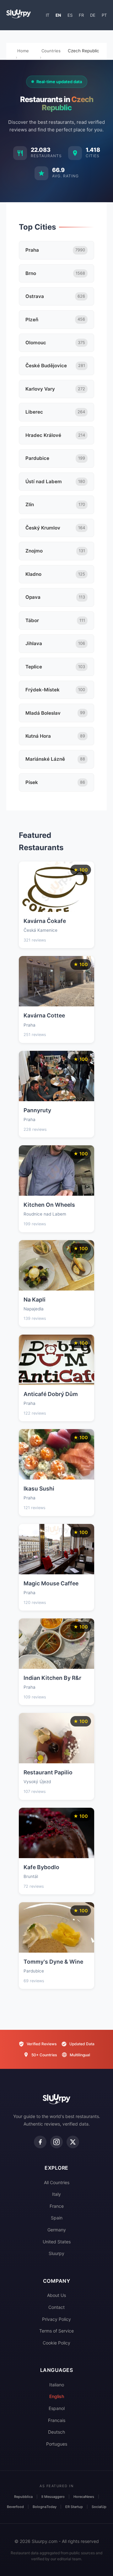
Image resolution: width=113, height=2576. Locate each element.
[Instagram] (56, 2142)
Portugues (57, 2444)
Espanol (57, 2408)
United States (57, 2242)
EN (58, 15)
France (57, 2206)
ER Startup (74, 2507)
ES (70, 15)
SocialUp (99, 2507)
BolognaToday (45, 2507)
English (57, 2396)
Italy (56, 2194)
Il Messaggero (53, 2497)
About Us (56, 2295)
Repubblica (23, 2497)
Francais (57, 2420)
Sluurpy (56, 2253)
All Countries (57, 2182)
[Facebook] (40, 2142)
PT (104, 15)
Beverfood (15, 2507)
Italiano (57, 2385)
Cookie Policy (56, 2343)
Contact (56, 2307)
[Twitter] (73, 2142)
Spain (57, 2218)
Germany (57, 2230)
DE (93, 15)
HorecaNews (84, 2497)
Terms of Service (56, 2331)
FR (81, 15)
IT (48, 15)
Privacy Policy (56, 2319)
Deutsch (56, 2432)
